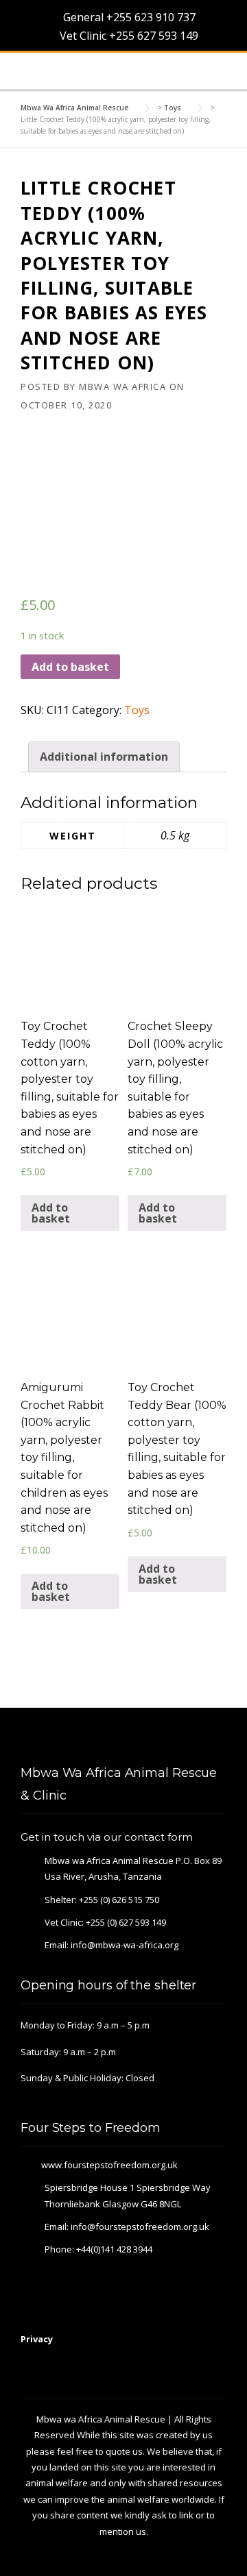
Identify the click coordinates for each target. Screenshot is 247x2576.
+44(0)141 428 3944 (114, 2249)
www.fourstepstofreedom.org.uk (109, 2165)
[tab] (104, 757)
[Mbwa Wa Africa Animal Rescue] (40, 71)
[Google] (184, 1738)
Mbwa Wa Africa (122, 387)
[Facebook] (165, 1738)
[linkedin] (202, 1738)
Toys (137, 710)
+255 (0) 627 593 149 (126, 1922)
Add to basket (70, 667)
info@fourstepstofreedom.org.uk (140, 2227)
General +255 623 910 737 (128, 17)
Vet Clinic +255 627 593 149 (128, 36)
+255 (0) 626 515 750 (119, 1900)
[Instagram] (221, 1738)
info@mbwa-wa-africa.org (125, 1945)
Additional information (104, 757)
